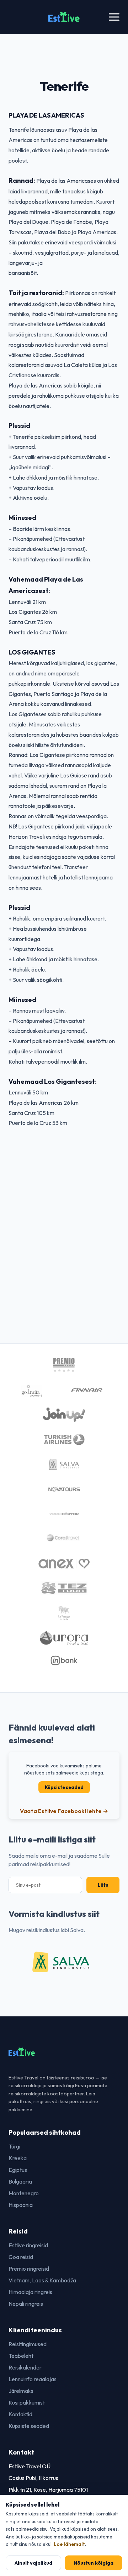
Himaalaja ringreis (30, 2292)
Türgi (14, 2146)
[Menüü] (114, 17)
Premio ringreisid (29, 2269)
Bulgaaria (20, 2181)
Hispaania (21, 2205)
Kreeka (18, 2158)
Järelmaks (21, 2391)
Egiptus (18, 2170)
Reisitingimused (28, 2344)
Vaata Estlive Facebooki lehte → (64, 1811)
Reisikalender (25, 2367)
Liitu (103, 1885)
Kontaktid (20, 2414)
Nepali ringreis (26, 2304)
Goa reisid (21, 2257)
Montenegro (24, 2193)
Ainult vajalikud (33, 2563)
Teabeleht (21, 2356)
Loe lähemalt (69, 2544)
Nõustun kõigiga (94, 2563)
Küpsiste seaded (64, 1787)
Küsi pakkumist (27, 2402)
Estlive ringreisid (28, 2245)
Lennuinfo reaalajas (33, 2379)
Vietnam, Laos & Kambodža (42, 2280)
